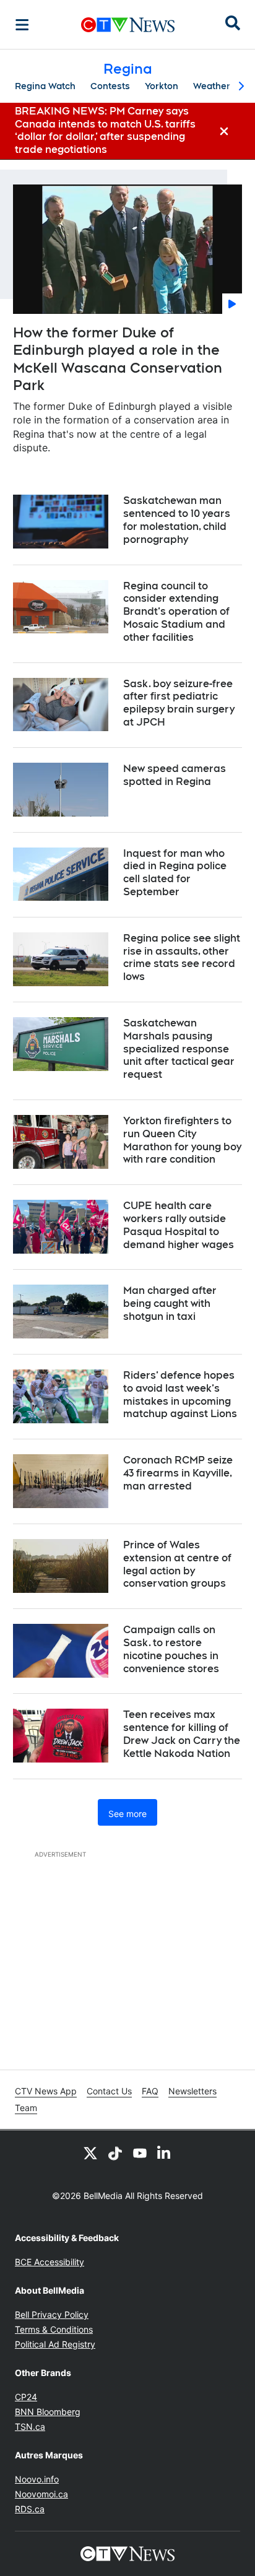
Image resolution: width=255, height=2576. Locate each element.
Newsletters (192, 2091)
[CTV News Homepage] (128, 25)
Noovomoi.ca (41, 2494)
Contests (110, 86)
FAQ (150, 2091)
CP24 (26, 2397)
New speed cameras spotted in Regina (175, 775)
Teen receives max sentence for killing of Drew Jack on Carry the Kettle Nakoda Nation (182, 1734)
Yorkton (162, 86)
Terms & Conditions (54, 2329)
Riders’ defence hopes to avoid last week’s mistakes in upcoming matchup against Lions (180, 1394)
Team (26, 2108)
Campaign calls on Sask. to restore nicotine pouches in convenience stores (171, 1649)
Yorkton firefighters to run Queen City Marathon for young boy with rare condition (182, 1140)
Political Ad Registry (55, 2344)
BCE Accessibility (50, 2262)
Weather (212, 86)
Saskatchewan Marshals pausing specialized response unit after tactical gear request (179, 1049)
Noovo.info (37, 2479)
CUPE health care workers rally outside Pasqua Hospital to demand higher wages (179, 1225)
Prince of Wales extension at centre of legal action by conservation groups (177, 1564)
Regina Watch (45, 86)
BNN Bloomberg (48, 2412)
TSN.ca (30, 2426)
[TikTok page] (115, 2153)
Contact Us (109, 2091)
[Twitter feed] (90, 2153)
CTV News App (46, 2091)
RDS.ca (30, 2509)
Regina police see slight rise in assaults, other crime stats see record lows (182, 957)
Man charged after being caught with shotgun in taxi (170, 1303)
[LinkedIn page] (165, 2153)
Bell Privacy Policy (52, 2314)
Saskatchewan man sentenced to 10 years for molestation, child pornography (177, 520)
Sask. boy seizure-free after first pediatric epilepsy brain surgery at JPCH (179, 703)
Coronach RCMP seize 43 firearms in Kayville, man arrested (178, 1473)
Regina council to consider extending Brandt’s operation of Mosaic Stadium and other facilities (176, 612)
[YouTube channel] (140, 2153)
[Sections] (22, 25)
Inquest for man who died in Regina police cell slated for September (175, 873)
